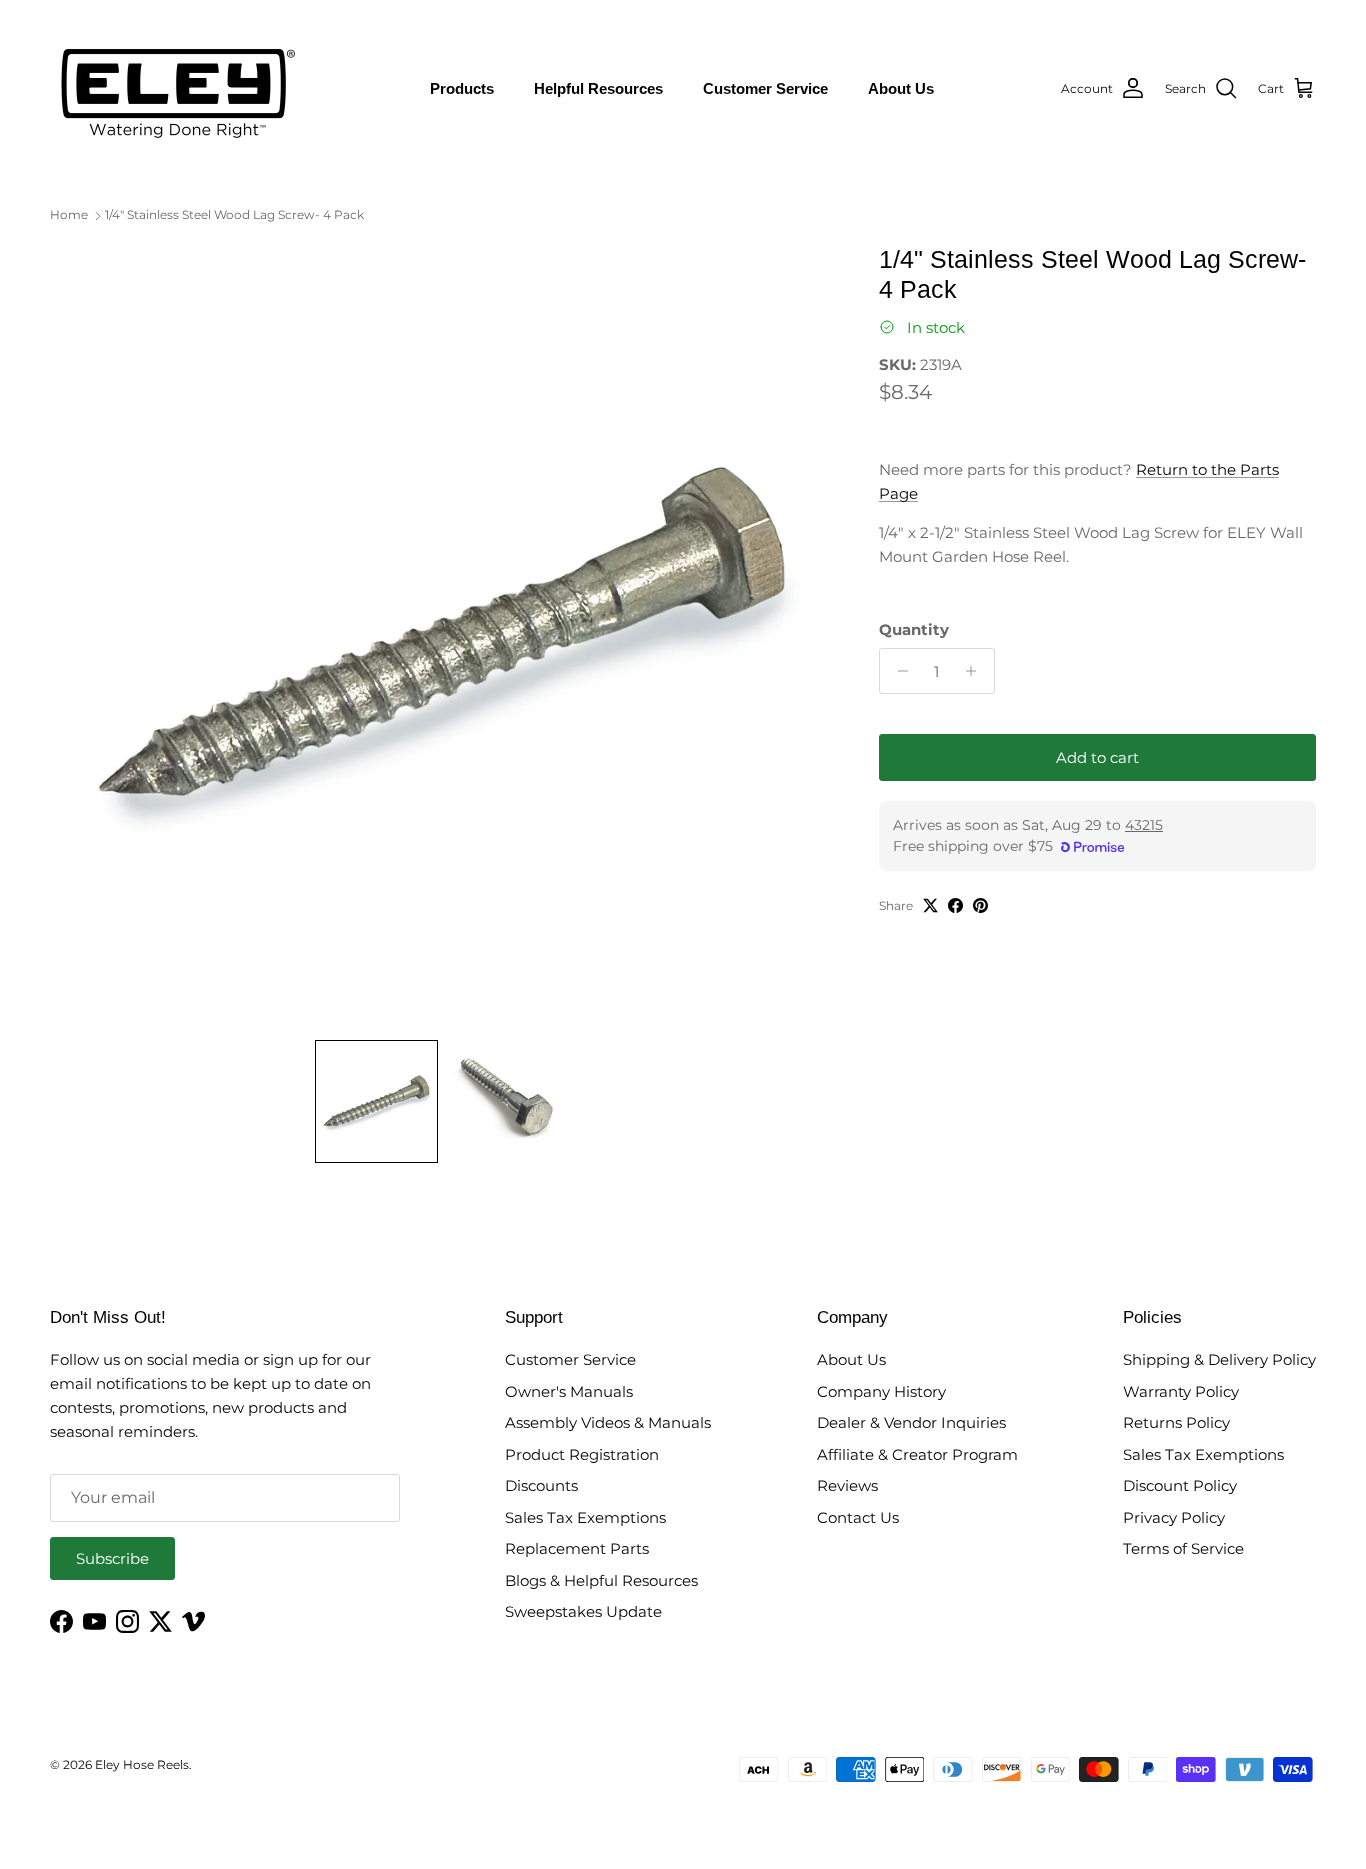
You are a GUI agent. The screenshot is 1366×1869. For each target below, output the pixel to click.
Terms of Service (1183, 1548)
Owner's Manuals (569, 1391)
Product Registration (582, 1454)
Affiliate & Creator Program (917, 1454)
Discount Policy (1180, 1485)
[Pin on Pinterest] (980, 905)
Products (462, 88)
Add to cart (1097, 757)
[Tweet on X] (930, 905)
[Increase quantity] (976, 671)
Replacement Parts (577, 1548)
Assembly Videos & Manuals (608, 1422)
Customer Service (765, 88)
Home (69, 214)
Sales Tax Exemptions (585, 1517)
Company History (881, 1391)
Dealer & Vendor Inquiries (911, 1422)
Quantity (914, 629)
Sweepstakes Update (583, 1611)
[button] (376, 1101)
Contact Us (858, 1517)
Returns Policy (1176, 1422)
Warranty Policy (1181, 1391)
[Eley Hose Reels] (175, 89)
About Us (901, 88)
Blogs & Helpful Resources (601, 1580)
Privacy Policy (1174, 1517)
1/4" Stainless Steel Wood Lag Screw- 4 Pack (234, 214)
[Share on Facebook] (955, 905)
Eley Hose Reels (142, 1764)
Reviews (847, 1485)
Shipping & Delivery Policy (1219, 1359)
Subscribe (112, 1558)
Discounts (541, 1485)
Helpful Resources (598, 88)
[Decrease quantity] (897, 671)
